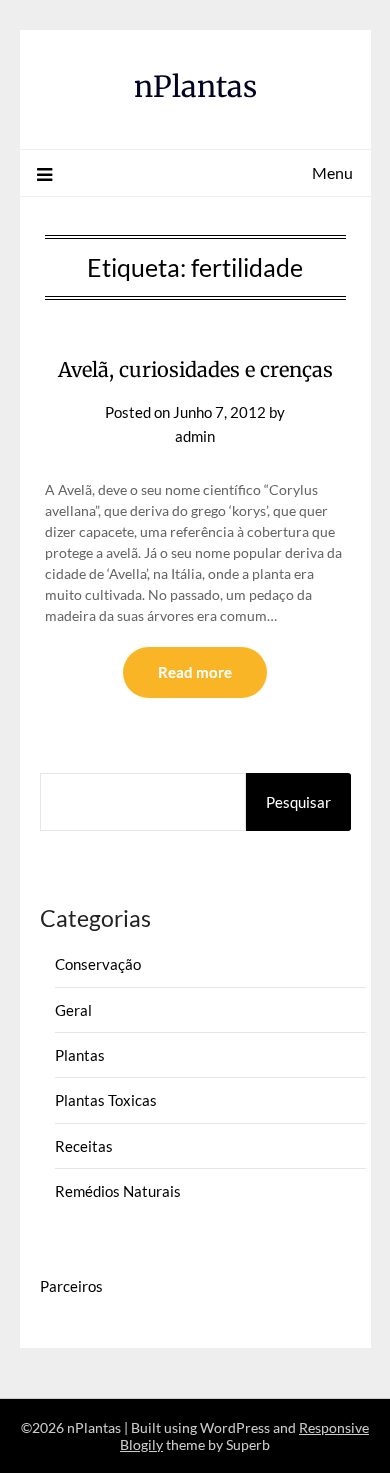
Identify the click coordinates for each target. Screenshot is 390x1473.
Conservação (98, 964)
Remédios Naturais (118, 1191)
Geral (73, 1010)
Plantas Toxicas (106, 1100)
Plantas (80, 1055)
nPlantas (195, 86)
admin (195, 436)
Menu (332, 172)
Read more (195, 672)
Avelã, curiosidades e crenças (195, 369)
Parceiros (71, 1286)
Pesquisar (298, 802)
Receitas (84, 1146)
